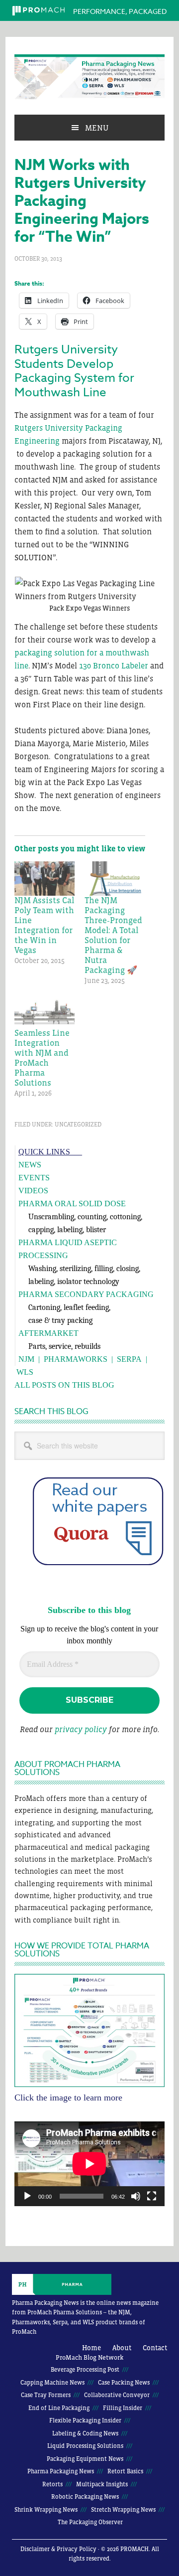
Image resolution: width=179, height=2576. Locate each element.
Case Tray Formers (46, 2395)
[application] (89, 2164)
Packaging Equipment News (85, 2459)
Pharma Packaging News (89, 77)
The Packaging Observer (90, 2522)
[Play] (27, 2196)
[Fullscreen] (152, 2196)
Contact (155, 2348)
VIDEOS (33, 1191)
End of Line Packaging (59, 2408)
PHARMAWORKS (76, 1359)
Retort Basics (125, 2471)
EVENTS (34, 1178)
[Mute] (136, 2196)
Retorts (52, 2484)
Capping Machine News (52, 2383)
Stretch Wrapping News (123, 2510)
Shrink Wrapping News (46, 2510)
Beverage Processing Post (85, 2370)
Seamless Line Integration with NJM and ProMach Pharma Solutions (42, 1058)
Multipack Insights (102, 2484)
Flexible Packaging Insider (85, 2420)
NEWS (30, 1165)
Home (91, 2348)
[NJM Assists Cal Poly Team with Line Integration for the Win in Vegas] (45, 879)
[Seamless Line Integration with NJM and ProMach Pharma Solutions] (45, 1011)
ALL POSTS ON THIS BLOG (64, 1385)
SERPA (129, 1359)
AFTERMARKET (48, 1333)
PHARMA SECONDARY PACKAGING (86, 1294)
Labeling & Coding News (85, 2433)
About (122, 2348)
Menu (97, 128)
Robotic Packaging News (85, 2497)
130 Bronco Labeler (114, 665)
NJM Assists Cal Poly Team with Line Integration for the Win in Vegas (44, 925)
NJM (26, 1359)
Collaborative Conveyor (117, 2395)
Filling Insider (123, 2408)
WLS (25, 1372)
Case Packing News (124, 2383)
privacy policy (81, 1729)
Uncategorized (78, 1125)
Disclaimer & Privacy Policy (58, 2549)
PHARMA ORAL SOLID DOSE (72, 1204)
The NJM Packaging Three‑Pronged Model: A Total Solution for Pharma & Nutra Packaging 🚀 (113, 935)
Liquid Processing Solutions (85, 2446)
